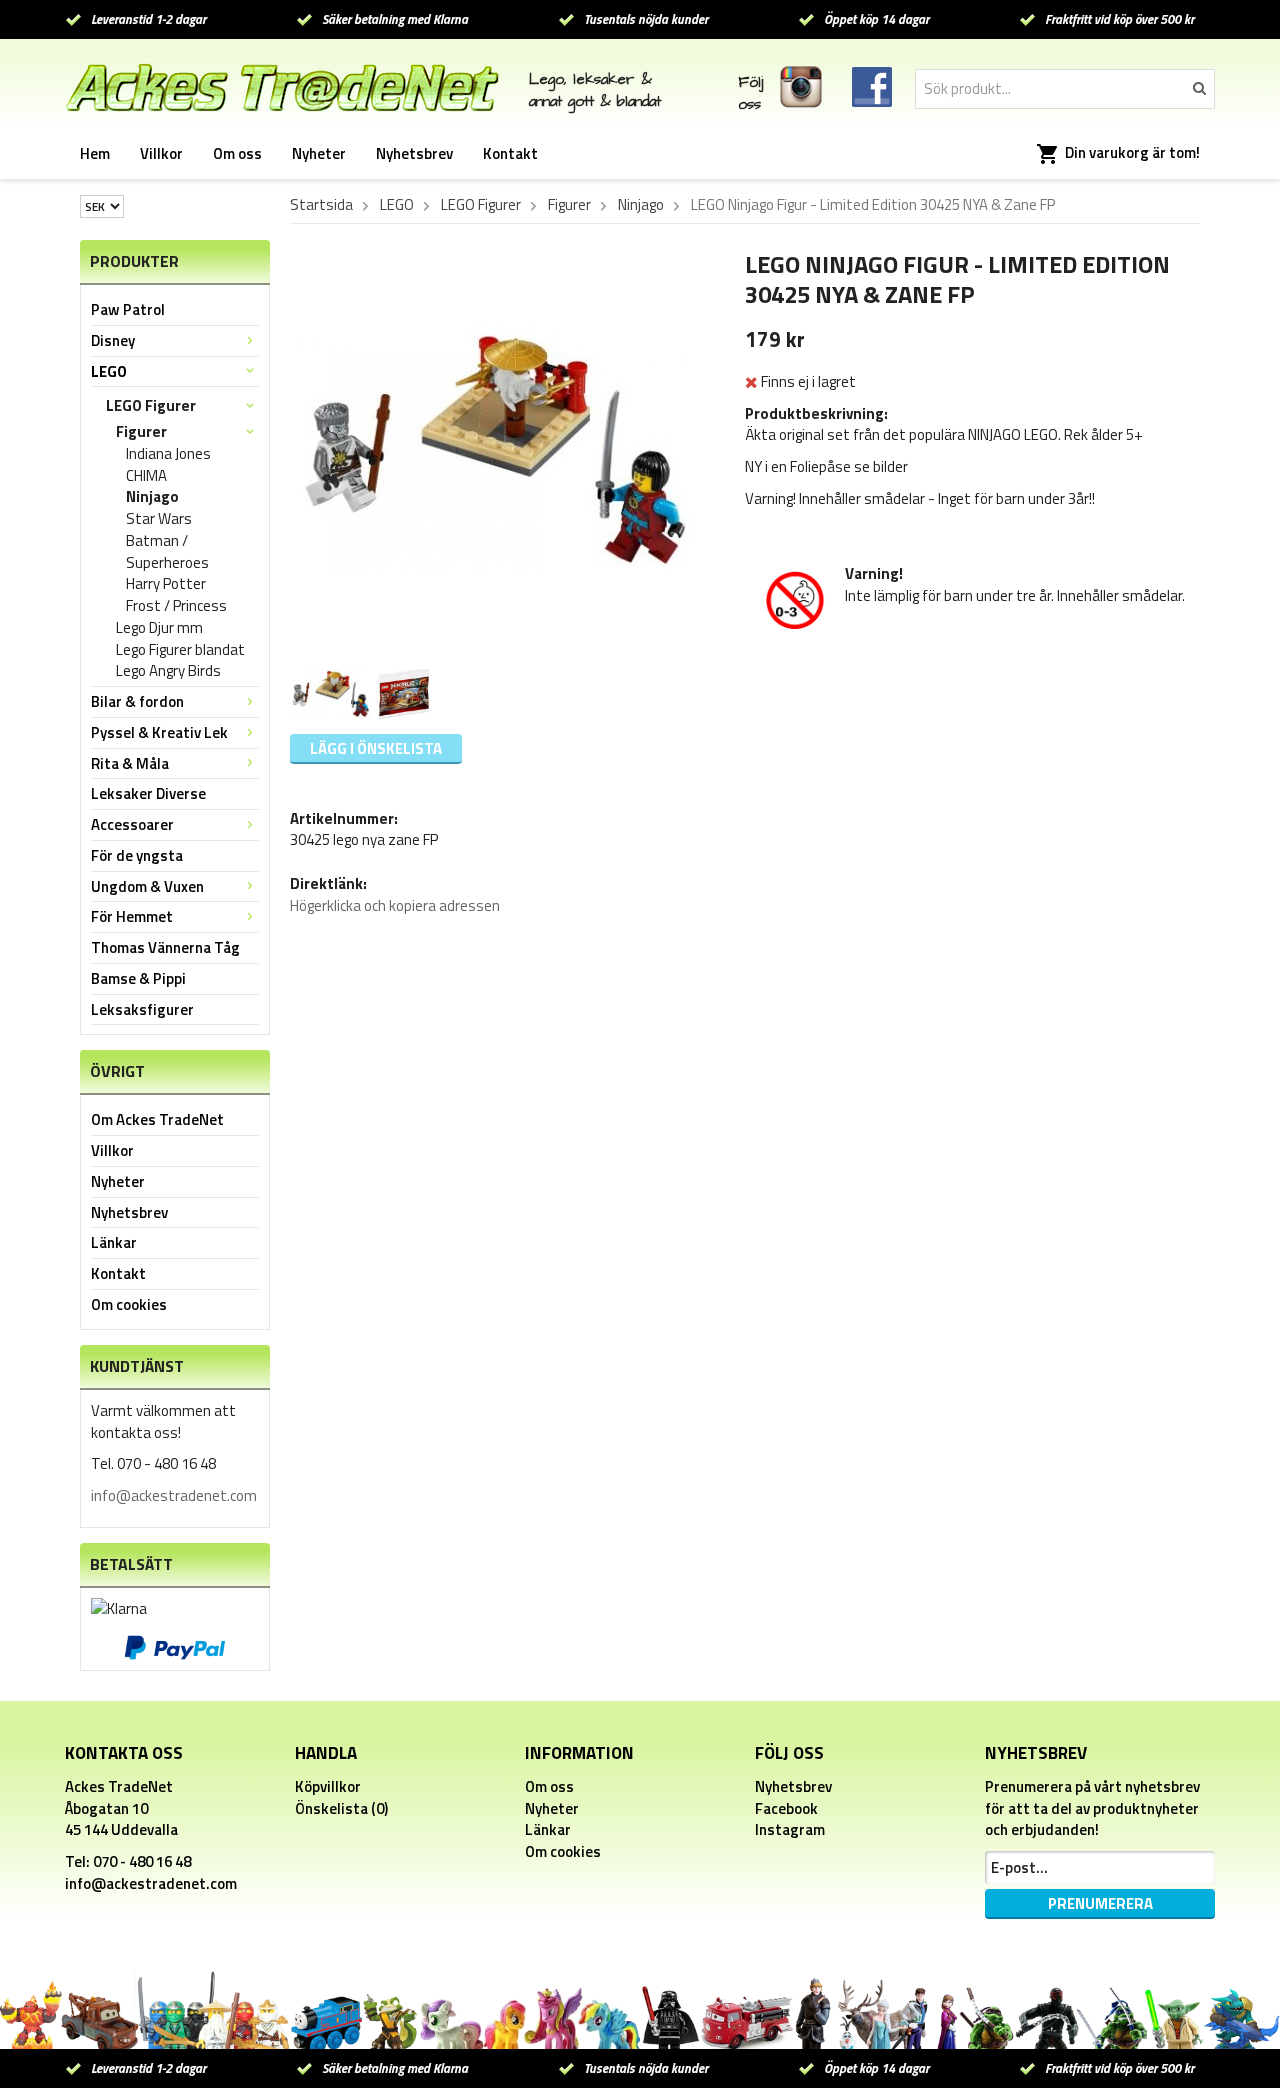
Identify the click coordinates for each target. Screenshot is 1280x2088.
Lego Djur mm (159, 628)
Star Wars (159, 519)
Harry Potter (166, 584)
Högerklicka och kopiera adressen (395, 905)
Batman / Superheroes (167, 552)
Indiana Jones (168, 454)
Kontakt (510, 153)
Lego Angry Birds (168, 671)
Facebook (786, 1808)
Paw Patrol (128, 309)
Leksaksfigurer (142, 1009)
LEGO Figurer (151, 405)
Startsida (321, 205)
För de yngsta (137, 855)
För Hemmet (132, 916)
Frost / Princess (176, 606)
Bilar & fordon (137, 701)
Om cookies (129, 1304)
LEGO (109, 371)
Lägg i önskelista (376, 748)
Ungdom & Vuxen (147, 886)
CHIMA (146, 476)
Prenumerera (1100, 1903)
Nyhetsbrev (414, 153)
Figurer (141, 432)
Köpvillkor (328, 1786)
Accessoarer (132, 824)
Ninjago (152, 497)
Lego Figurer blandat (180, 650)
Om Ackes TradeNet (157, 1119)
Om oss (237, 153)
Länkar (114, 1242)
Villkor (161, 153)
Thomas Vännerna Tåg (165, 947)
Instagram (790, 1829)
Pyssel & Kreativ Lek (159, 732)
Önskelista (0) (341, 1808)
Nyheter (319, 153)
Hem (95, 153)
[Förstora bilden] (495, 448)
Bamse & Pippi (138, 978)
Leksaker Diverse (148, 793)
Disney (113, 340)
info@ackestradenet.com (174, 1495)
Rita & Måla (130, 763)
